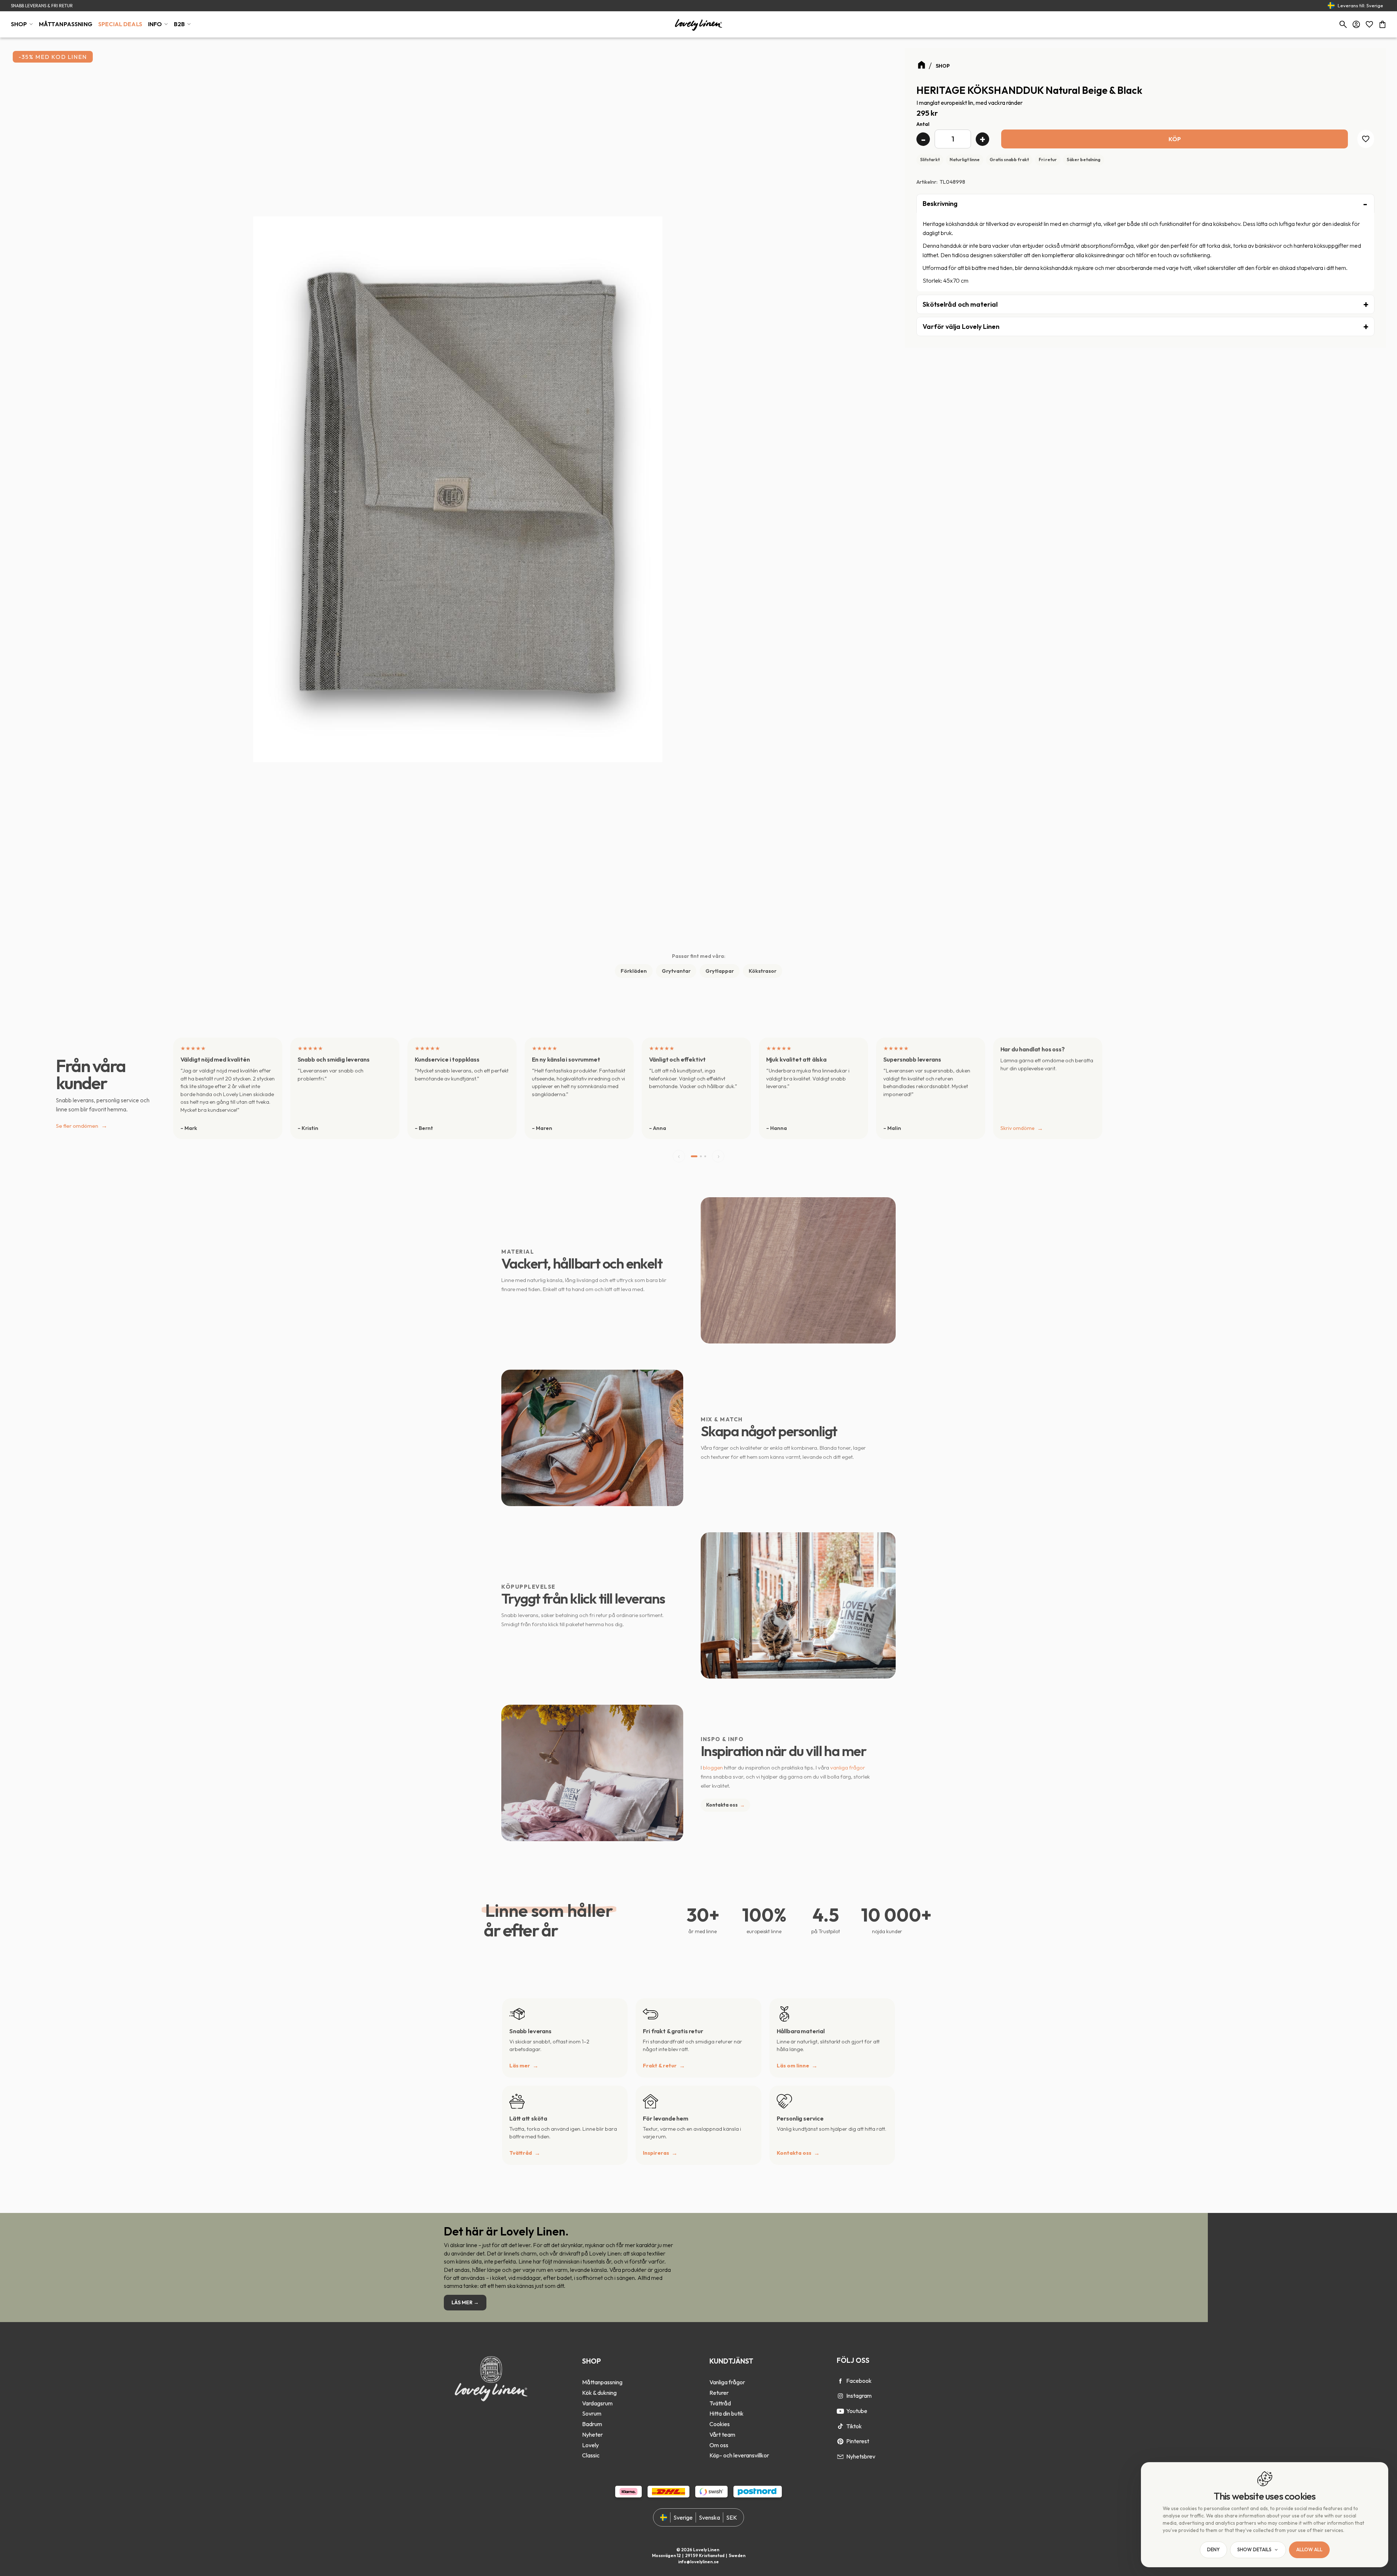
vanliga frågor (848, 1767)
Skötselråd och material (960, 304)
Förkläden (634, 971)
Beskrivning (940, 204)
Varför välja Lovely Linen (961, 327)
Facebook (859, 2381)
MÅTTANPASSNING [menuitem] (66, 24)
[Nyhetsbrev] (840, 2457)
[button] (1369, 24)
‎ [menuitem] (602, 2372)
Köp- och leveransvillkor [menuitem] (739, 2455)
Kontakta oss (725, 1805)
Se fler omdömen (82, 1125)
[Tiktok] (840, 2426)
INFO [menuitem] (155, 24)
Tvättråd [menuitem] (720, 2403)
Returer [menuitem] (719, 2393)
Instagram (859, 2396)
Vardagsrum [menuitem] (597, 2403)
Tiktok (854, 2426)
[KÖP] (1175, 139)
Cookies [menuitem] (720, 2424)
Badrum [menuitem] (592, 2424)
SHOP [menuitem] (19, 24)
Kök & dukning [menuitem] (599, 2393)
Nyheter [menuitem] (592, 2434)
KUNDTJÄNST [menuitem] (731, 2361)
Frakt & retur (660, 2066)
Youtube (857, 2411)
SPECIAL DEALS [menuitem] (120, 24)
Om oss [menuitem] (719, 2445)
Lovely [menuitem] (590, 2445)
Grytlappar (720, 971)
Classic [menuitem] (591, 2455)
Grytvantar (676, 971)
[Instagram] (840, 2396)
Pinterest (858, 2441)
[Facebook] (840, 2381)
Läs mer (520, 2066)
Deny (1213, 2550)
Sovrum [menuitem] (592, 2413)
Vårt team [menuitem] (722, 2434)
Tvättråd (521, 2153)
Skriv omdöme (1018, 1128)
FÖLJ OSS (853, 2360)
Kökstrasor (763, 971)
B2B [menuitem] (179, 24)
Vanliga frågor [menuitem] (727, 2382)
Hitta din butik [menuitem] (727, 2413)
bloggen (713, 1767)
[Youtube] (840, 2411)
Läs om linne (793, 2066)
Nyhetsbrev (861, 2456)
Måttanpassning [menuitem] (602, 2382)
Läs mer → (465, 2302)
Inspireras (656, 2153)
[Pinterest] (840, 2441)
